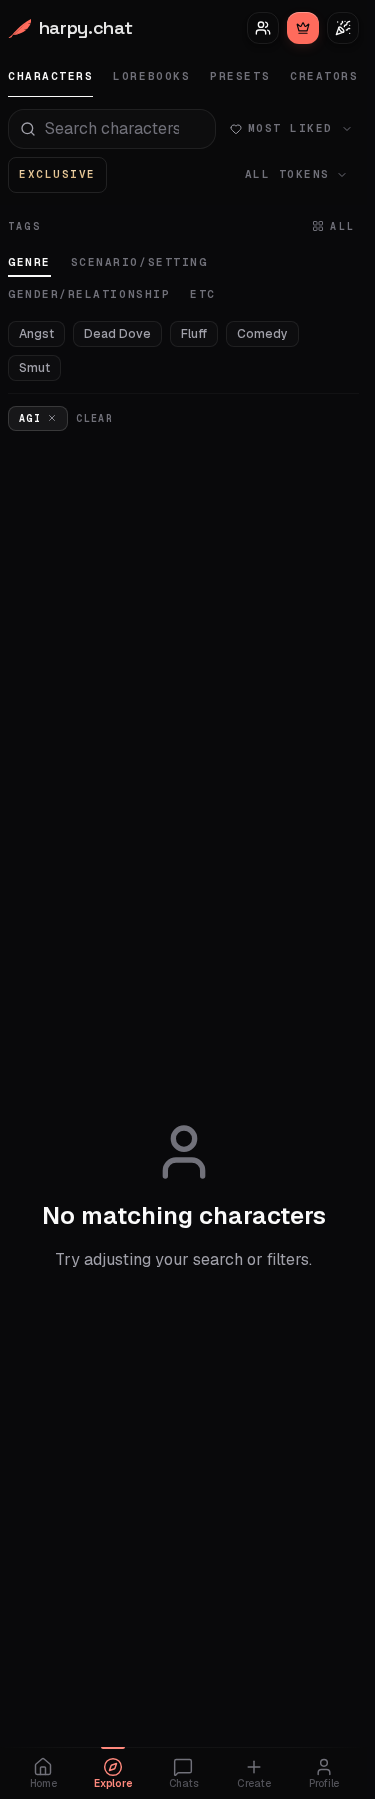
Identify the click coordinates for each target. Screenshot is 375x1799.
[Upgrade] (303, 28)
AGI (30, 418)
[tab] (50, 76)
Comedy (262, 334)
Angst (36, 334)
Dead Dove (117, 334)
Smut (34, 368)
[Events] (343, 28)
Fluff (194, 334)
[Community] (263, 28)
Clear (94, 418)
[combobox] (112, 129)
